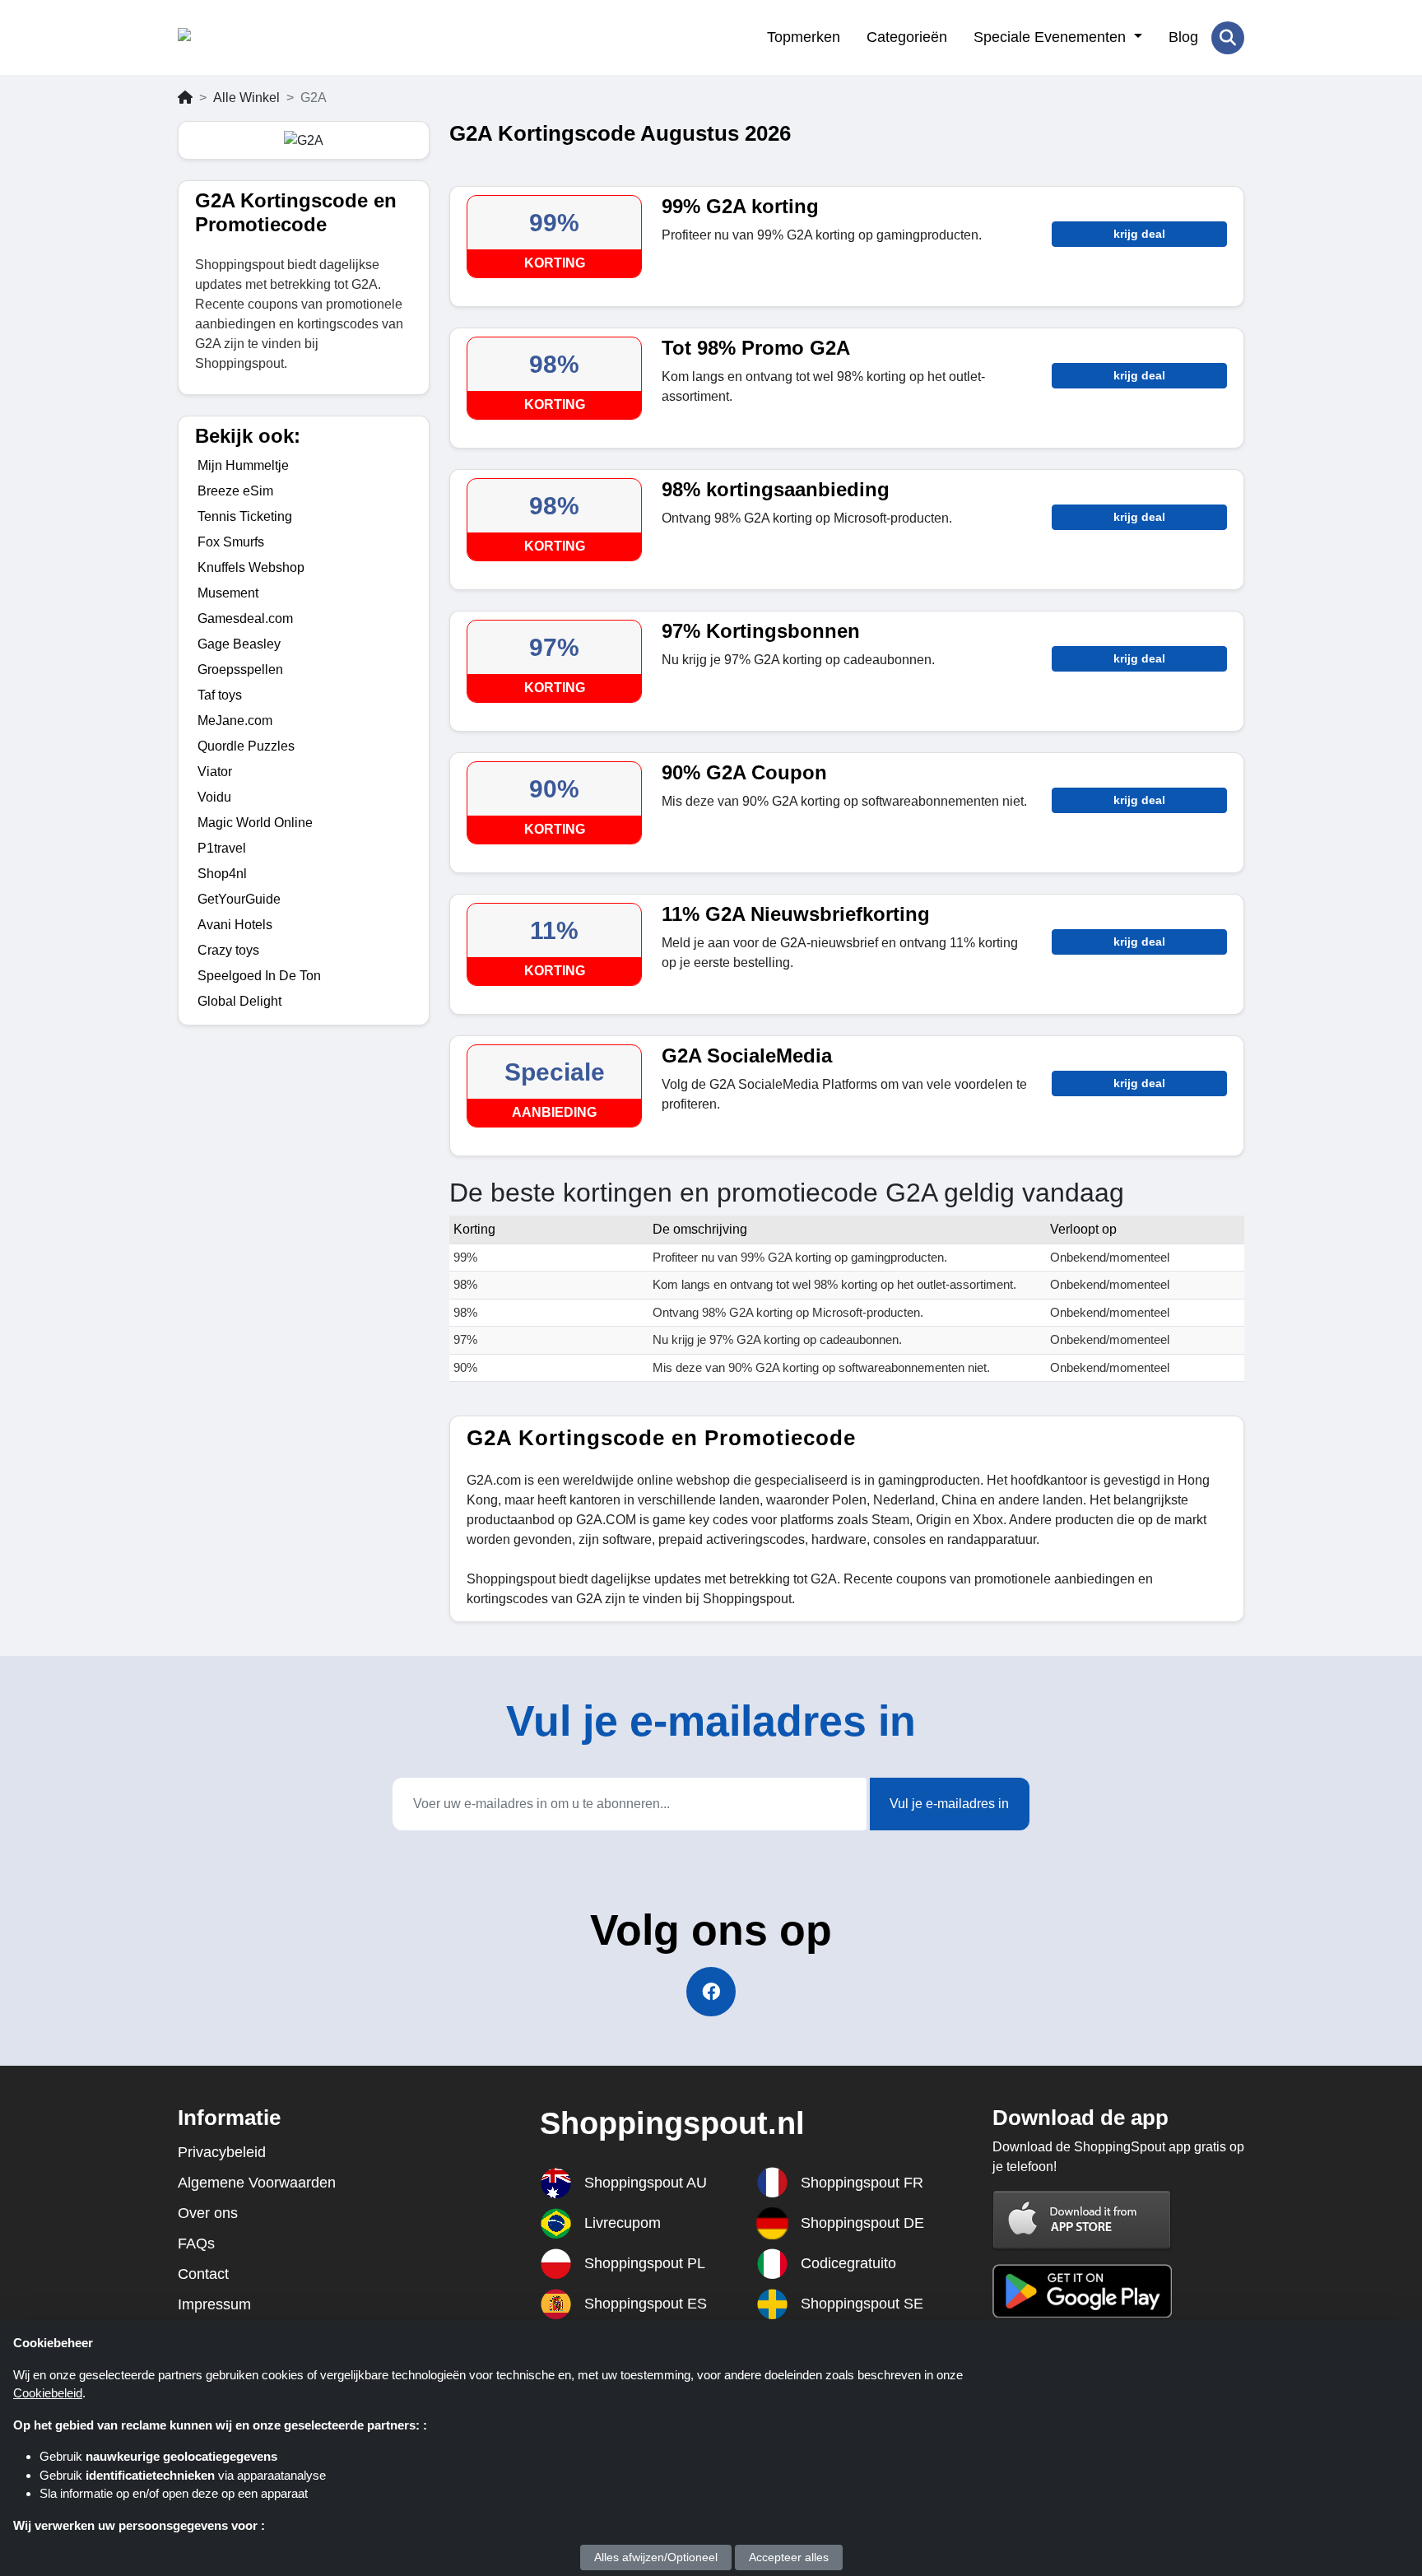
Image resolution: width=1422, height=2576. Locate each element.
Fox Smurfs (231, 542)
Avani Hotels (235, 925)
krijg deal (1139, 234)
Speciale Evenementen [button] (1052, 37)
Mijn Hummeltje (243, 465)
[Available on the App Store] (1082, 2219)
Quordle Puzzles (246, 746)
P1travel (222, 848)
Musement (228, 593)
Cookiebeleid (48, 2393)
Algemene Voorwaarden (257, 2183)
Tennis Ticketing (245, 516)
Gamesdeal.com (245, 618)
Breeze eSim (235, 491)
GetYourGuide (239, 899)
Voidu (214, 797)
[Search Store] (1228, 38)
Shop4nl (222, 874)
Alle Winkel (246, 98)
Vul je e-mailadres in (949, 1804)
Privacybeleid (222, 2152)
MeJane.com (235, 721)
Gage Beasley (239, 644)
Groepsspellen (240, 670)
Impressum (214, 2304)
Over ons (208, 2213)
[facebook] (711, 1992)
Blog (1183, 37)
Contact (203, 2274)
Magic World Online (255, 823)
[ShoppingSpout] (258, 38)
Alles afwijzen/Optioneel (656, 2557)
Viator (215, 772)
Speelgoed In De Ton (259, 976)
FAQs (196, 2244)
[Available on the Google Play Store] (1082, 2290)
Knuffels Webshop (251, 567)
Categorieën (907, 37)
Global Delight (239, 1001)
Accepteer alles (789, 2557)
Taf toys (220, 695)
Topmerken (804, 37)
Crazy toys (228, 950)
